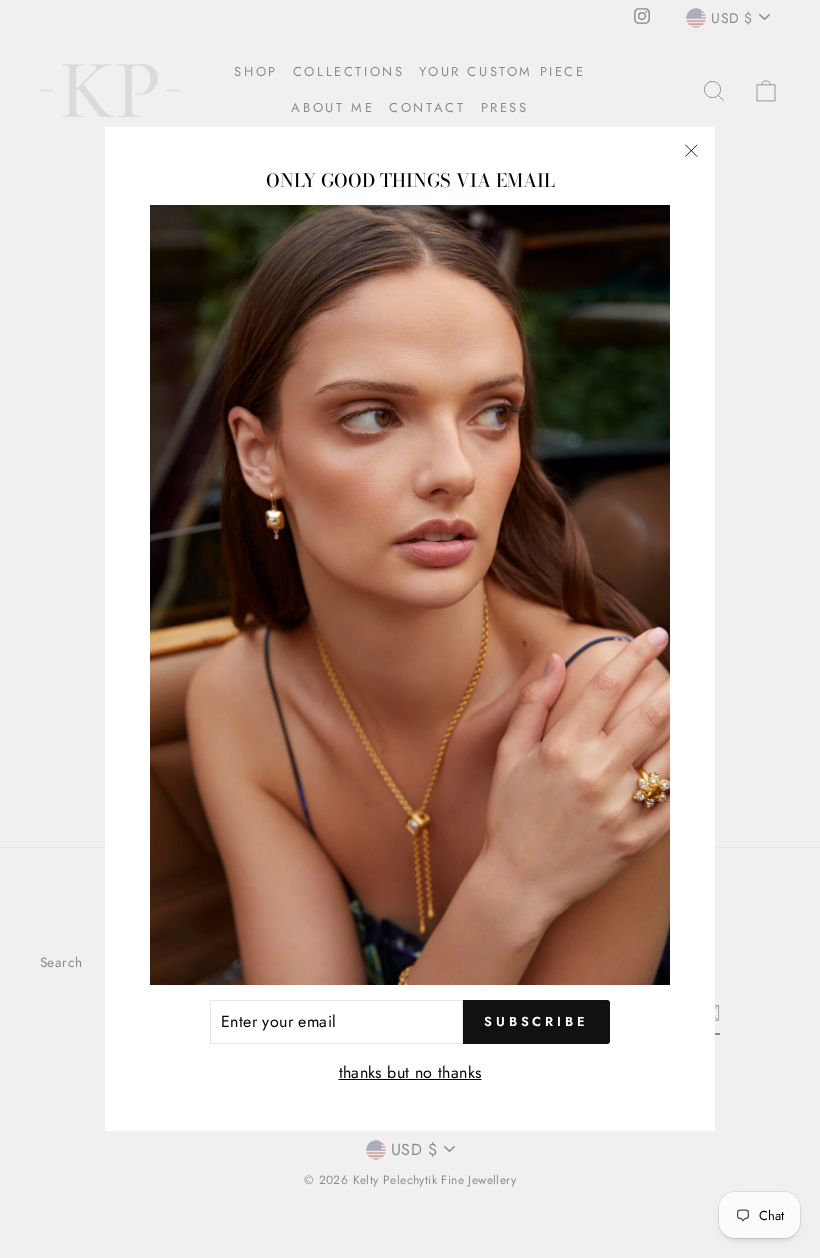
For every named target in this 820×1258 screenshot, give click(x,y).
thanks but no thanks (410, 1072)
